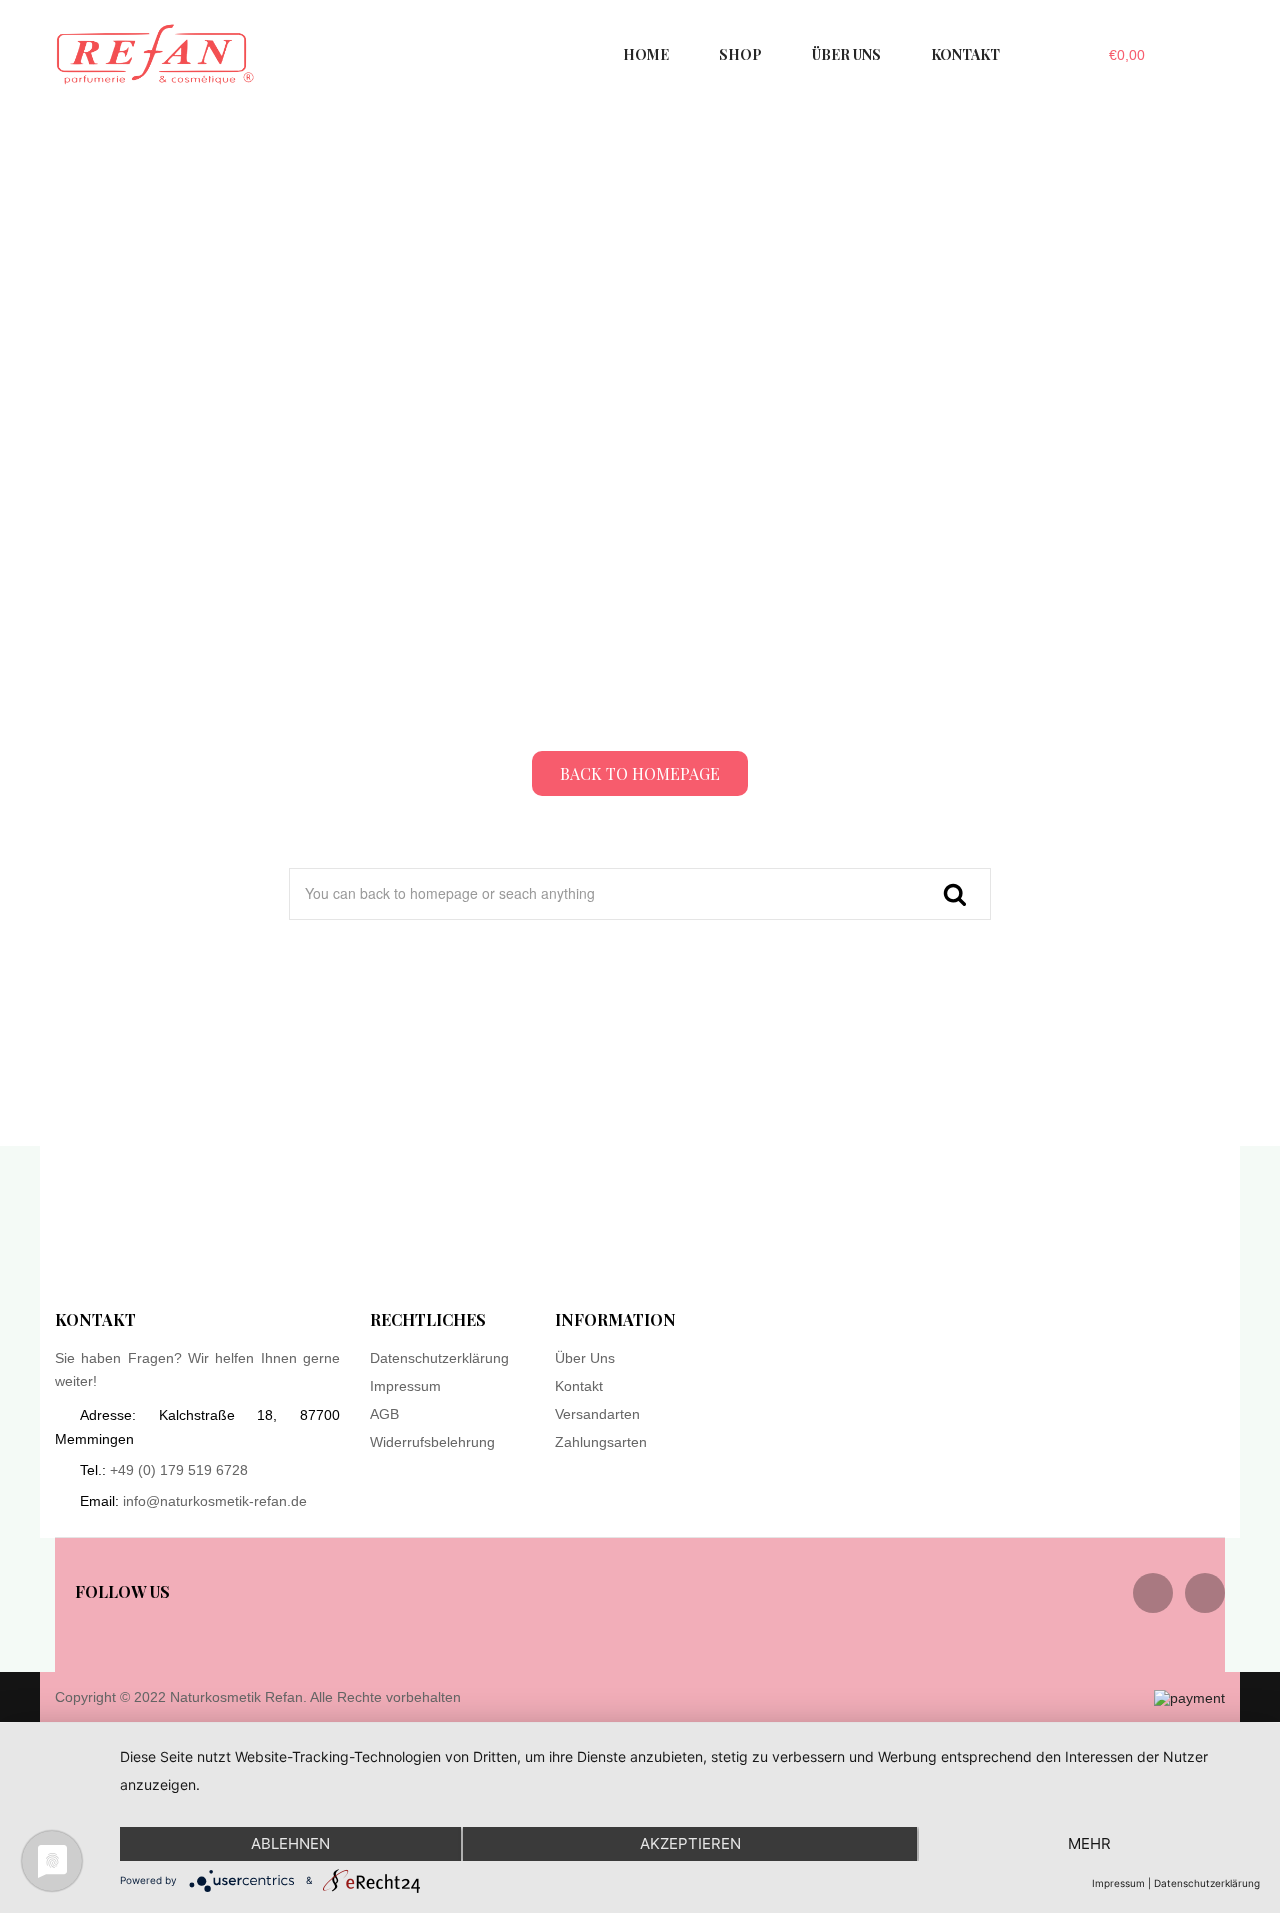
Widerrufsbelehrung (432, 1442)
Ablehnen (290, 1843)
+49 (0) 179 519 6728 (179, 1470)
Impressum (405, 1386)
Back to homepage (640, 773)
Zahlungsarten (601, 1442)
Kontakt (579, 1386)
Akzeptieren (690, 1843)
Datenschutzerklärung (439, 1358)
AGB (384, 1414)
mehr (1089, 1843)
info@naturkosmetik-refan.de (215, 1501)
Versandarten (597, 1414)
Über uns (585, 1358)
